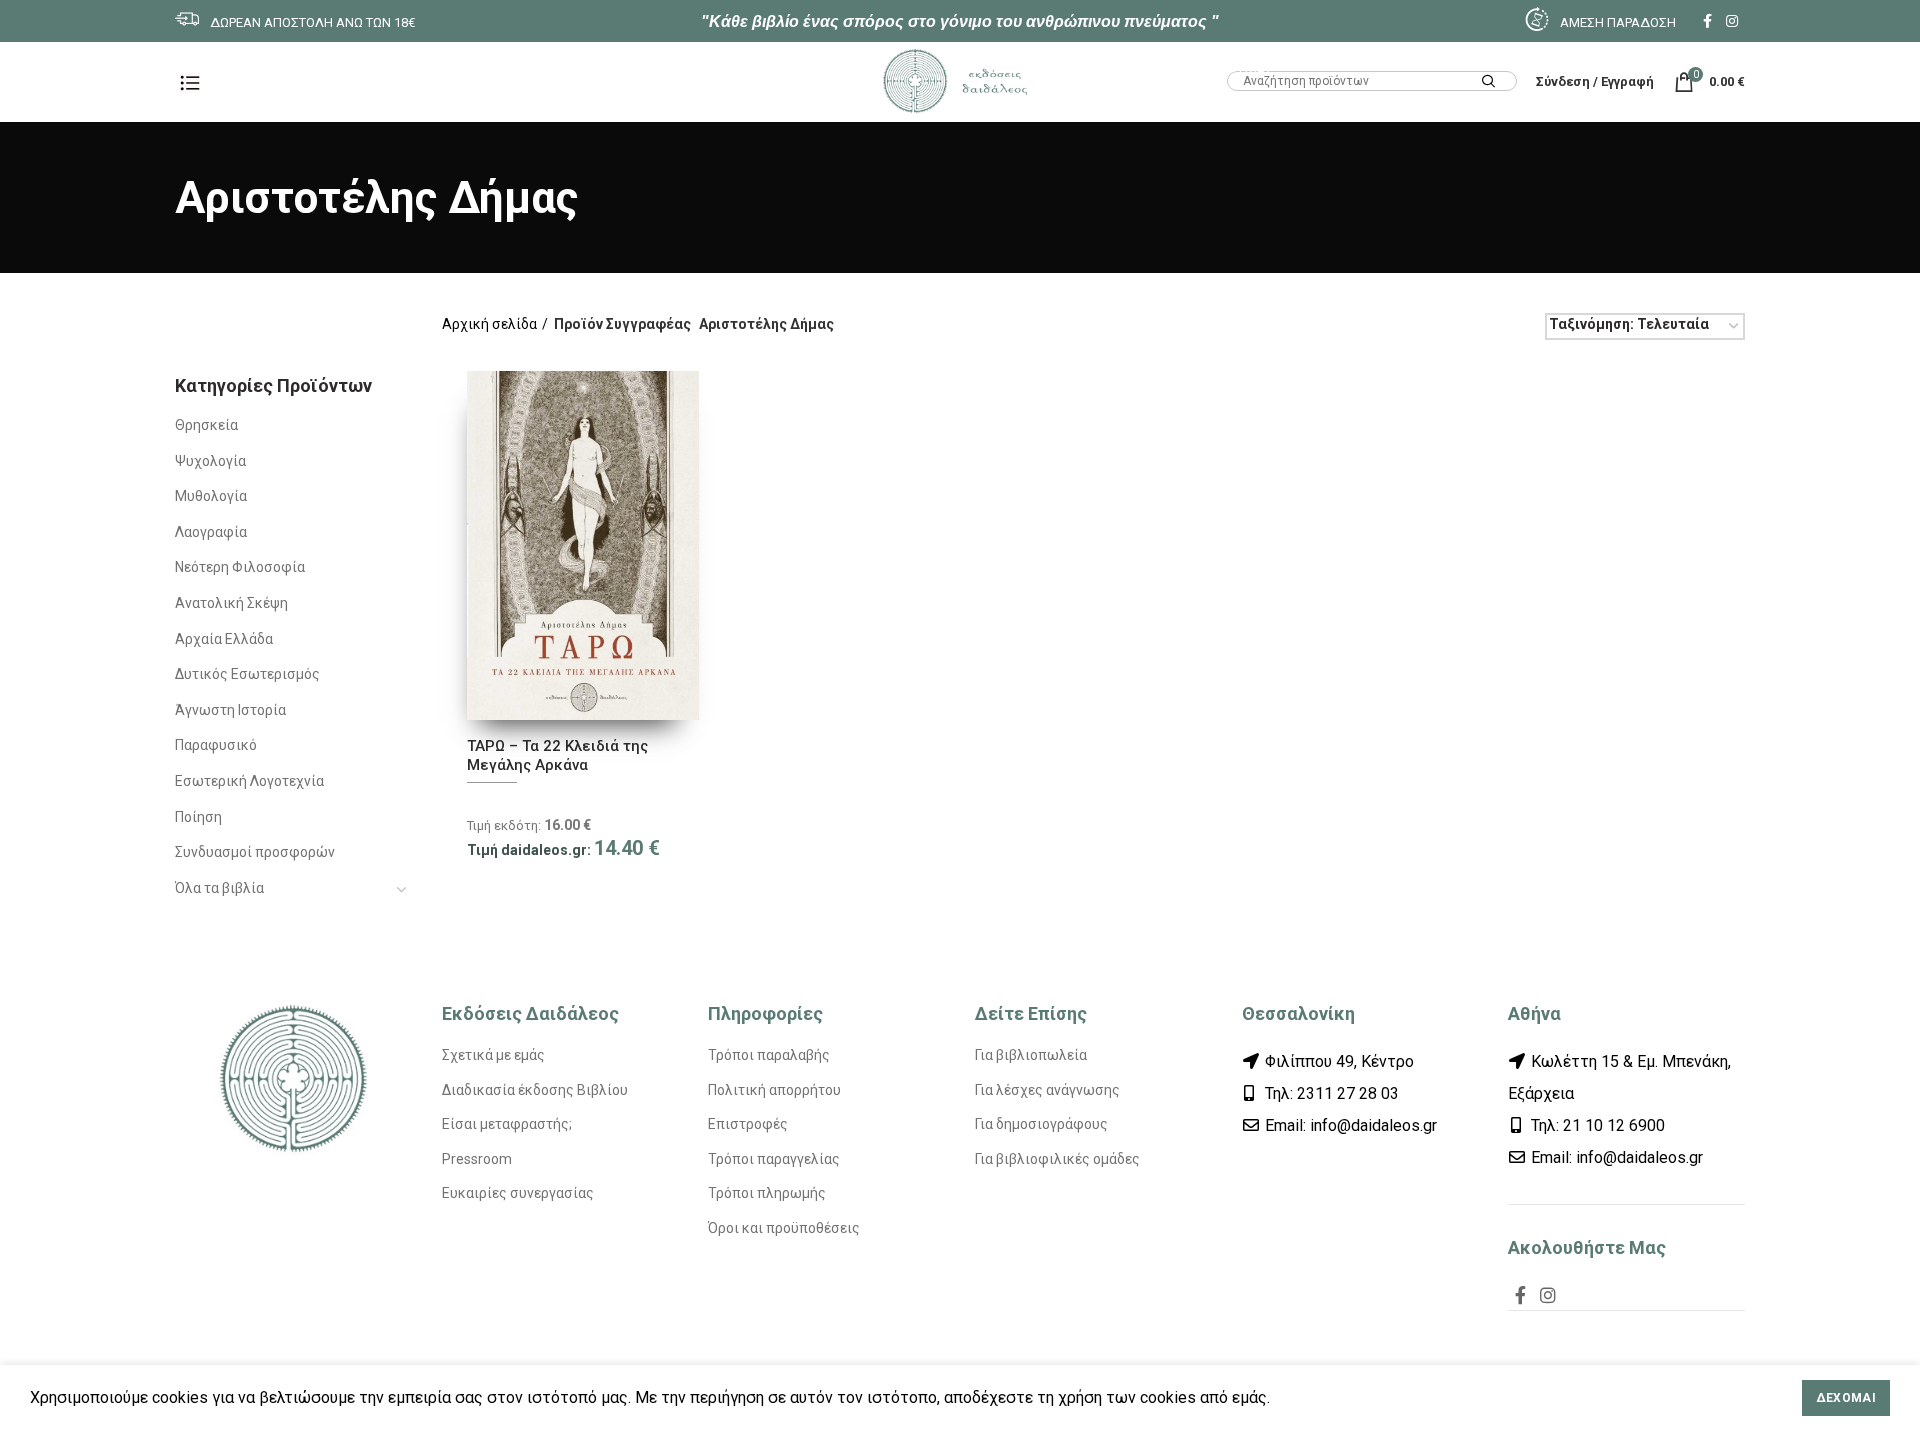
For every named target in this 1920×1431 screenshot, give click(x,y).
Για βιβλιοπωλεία (1031, 1055)
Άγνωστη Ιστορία (230, 710)
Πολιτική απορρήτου (774, 1090)
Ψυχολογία (210, 461)
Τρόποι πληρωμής (767, 1193)
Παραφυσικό (216, 745)
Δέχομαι (1846, 1398)
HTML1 (1249, 67)
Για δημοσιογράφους (1041, 1124)
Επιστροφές (748, 1124)
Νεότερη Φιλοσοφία (240, 567)
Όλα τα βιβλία (219, 888)
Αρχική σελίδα (489, 324)
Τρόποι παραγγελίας (774, 1159)
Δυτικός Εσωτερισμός (247, 674)
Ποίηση (198, 817)
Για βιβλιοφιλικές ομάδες (1057, 1159)
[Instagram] (1732, 21)
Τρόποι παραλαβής (769, 1055)
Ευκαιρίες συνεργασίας (518, 1193)
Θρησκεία (206, 425)
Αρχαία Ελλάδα (224, 639)
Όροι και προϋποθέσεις (784, 1228)
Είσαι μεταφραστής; (507, 1124)
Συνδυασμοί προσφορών (255, 852)
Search (1489, 82)
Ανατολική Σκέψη (231, 603)
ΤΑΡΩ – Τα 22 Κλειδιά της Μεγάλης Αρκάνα (557, 756)
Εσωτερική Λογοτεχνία (249, 781)
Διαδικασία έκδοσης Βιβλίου (535, 1090)
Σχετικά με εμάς (493, 1055)
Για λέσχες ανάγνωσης (1047, 1090)
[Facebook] (1707, 21)
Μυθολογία (211, 496)
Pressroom (477, 1159)
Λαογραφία (211, 532)
